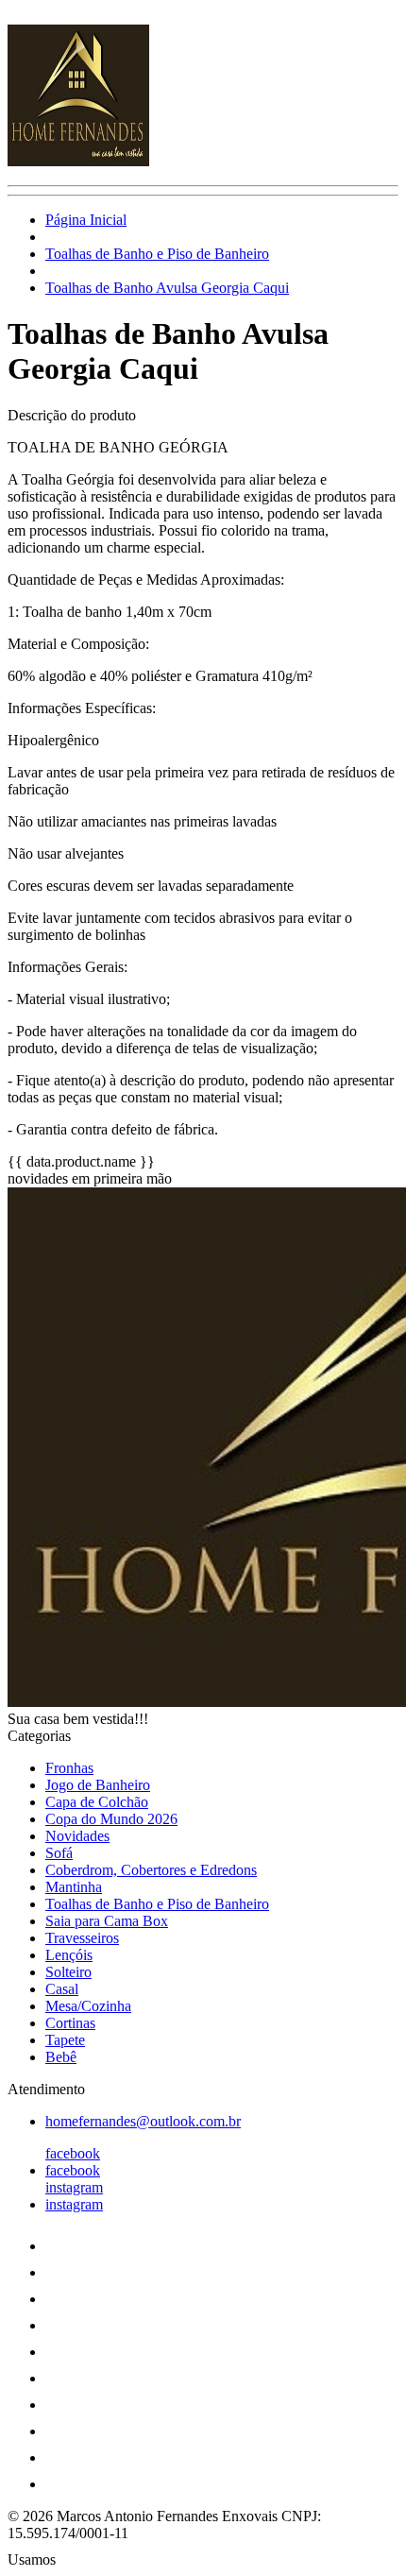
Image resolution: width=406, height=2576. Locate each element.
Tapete (65, 2040)
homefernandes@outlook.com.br (143, 2121)
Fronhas (69, 1768)
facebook (73, 2153)
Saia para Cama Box (107, 1921)
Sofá (59, 1853)
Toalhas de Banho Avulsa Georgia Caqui (167, 288)
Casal (62, 1989)
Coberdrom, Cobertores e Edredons (151, 1870)
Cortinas (70, 2023)
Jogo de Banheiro (98, 1785)
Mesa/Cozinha (88, 2006)
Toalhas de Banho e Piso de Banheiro (157, 254)
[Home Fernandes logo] (78, 161)
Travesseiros (82, 1938)
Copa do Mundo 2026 (111, 1819)
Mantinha (74, 1887)
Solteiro (68, 1972)
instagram (74, 2187)
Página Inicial (86, 220)
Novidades (77, 1836)
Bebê (61, 2057)
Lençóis (69, 1955)
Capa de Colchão (97, 1802)
